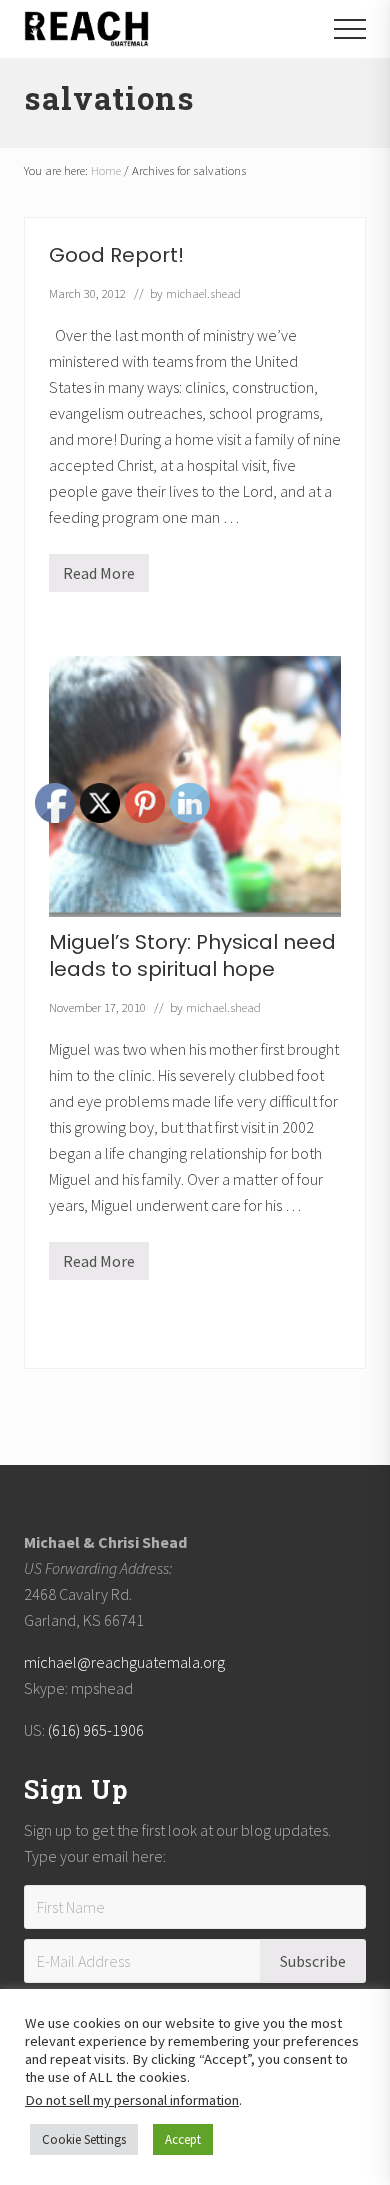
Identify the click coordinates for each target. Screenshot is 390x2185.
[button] (350, 29)
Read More (99, 577)
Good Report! (116, 255)
